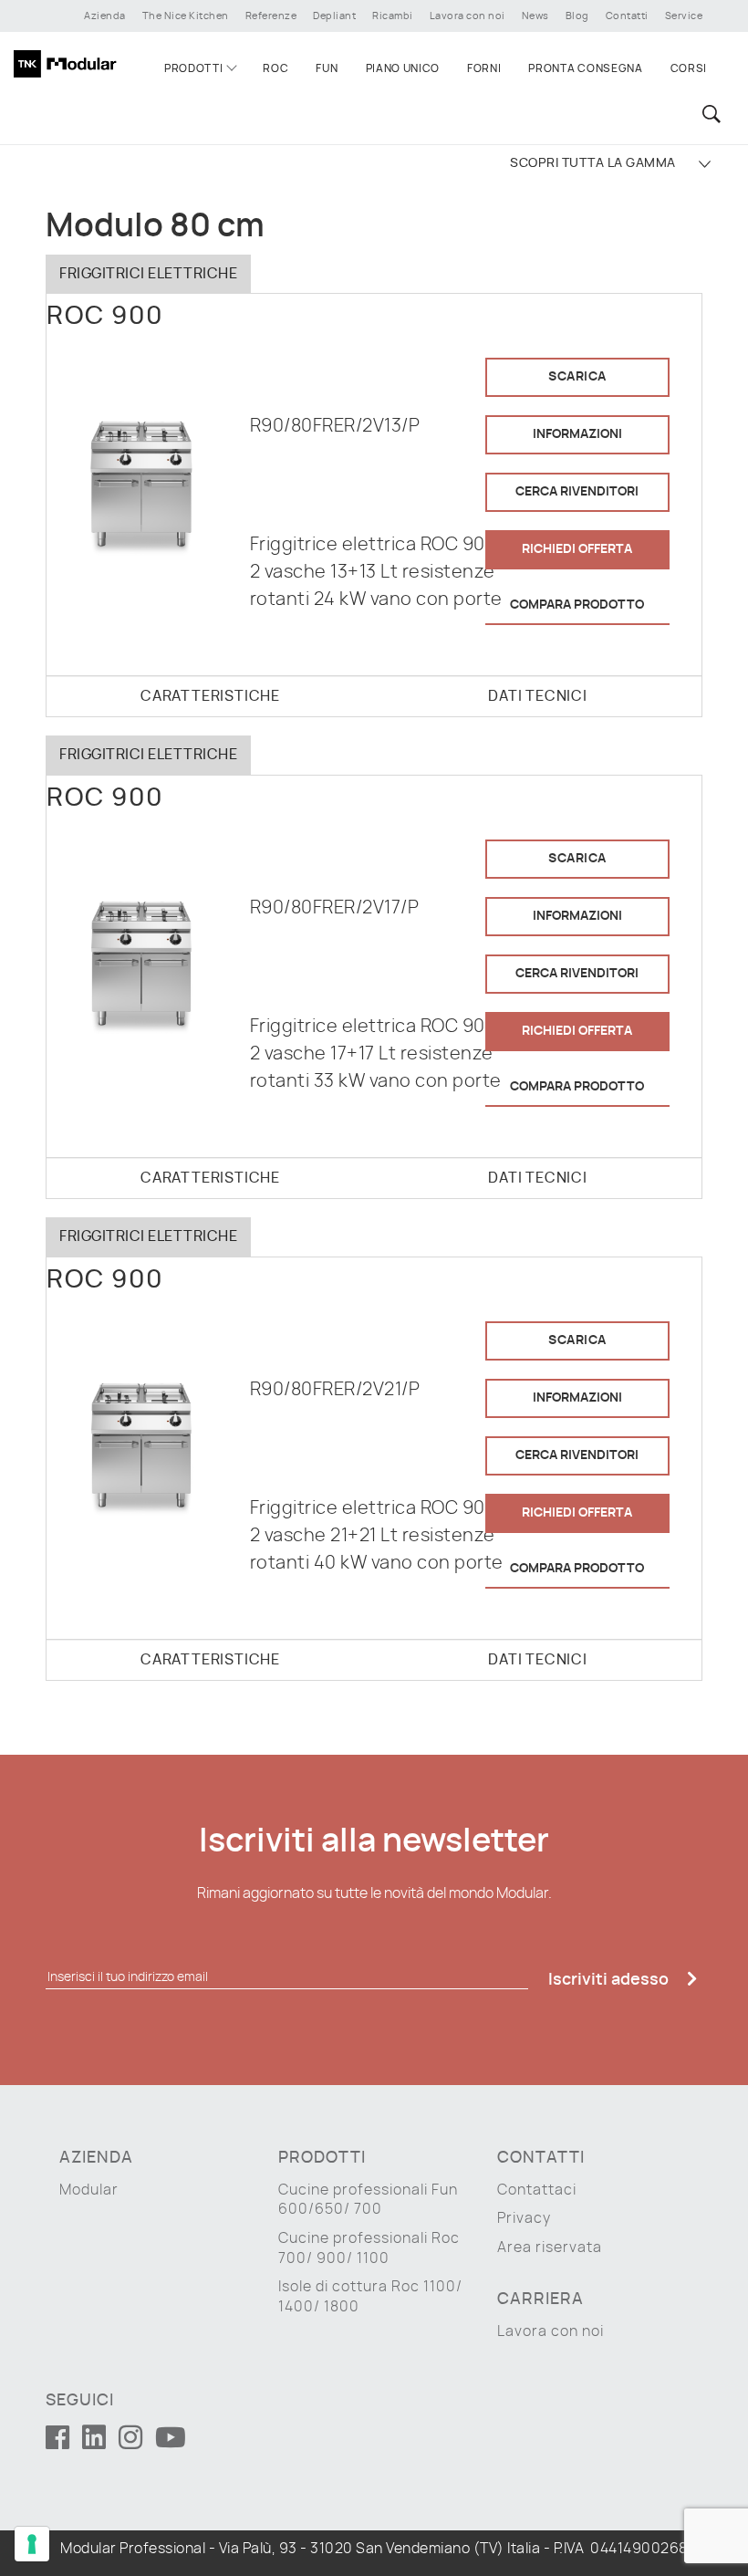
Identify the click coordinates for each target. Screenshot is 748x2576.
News (535, 16)
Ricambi (393, 16)
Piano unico (403, 68)
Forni (484, 68)
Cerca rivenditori (577, 492)
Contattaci (537, 2190)
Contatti (627, 16)
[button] (709, 114)
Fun (327, 68)
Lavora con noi (467, 16)
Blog (577, 16)
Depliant (334, 16)
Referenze (271, 16)
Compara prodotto (577, 605)
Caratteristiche (210, 696)
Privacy (524, 2218)
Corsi (689, 68)
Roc (275, 68)
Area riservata (550, 2247)
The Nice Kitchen (186, 16)
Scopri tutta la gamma (593, 163)
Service (684, 16)
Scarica (577, 377)
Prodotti (193, 68)
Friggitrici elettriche (148, 274)
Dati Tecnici (537, 696)
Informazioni (577, 434)
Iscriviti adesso (610, 1980)
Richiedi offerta (577, 549)
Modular (89, 2190)
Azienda (105, 16)
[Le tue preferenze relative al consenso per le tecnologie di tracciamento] (32, 2544)
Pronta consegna (585, 68)
